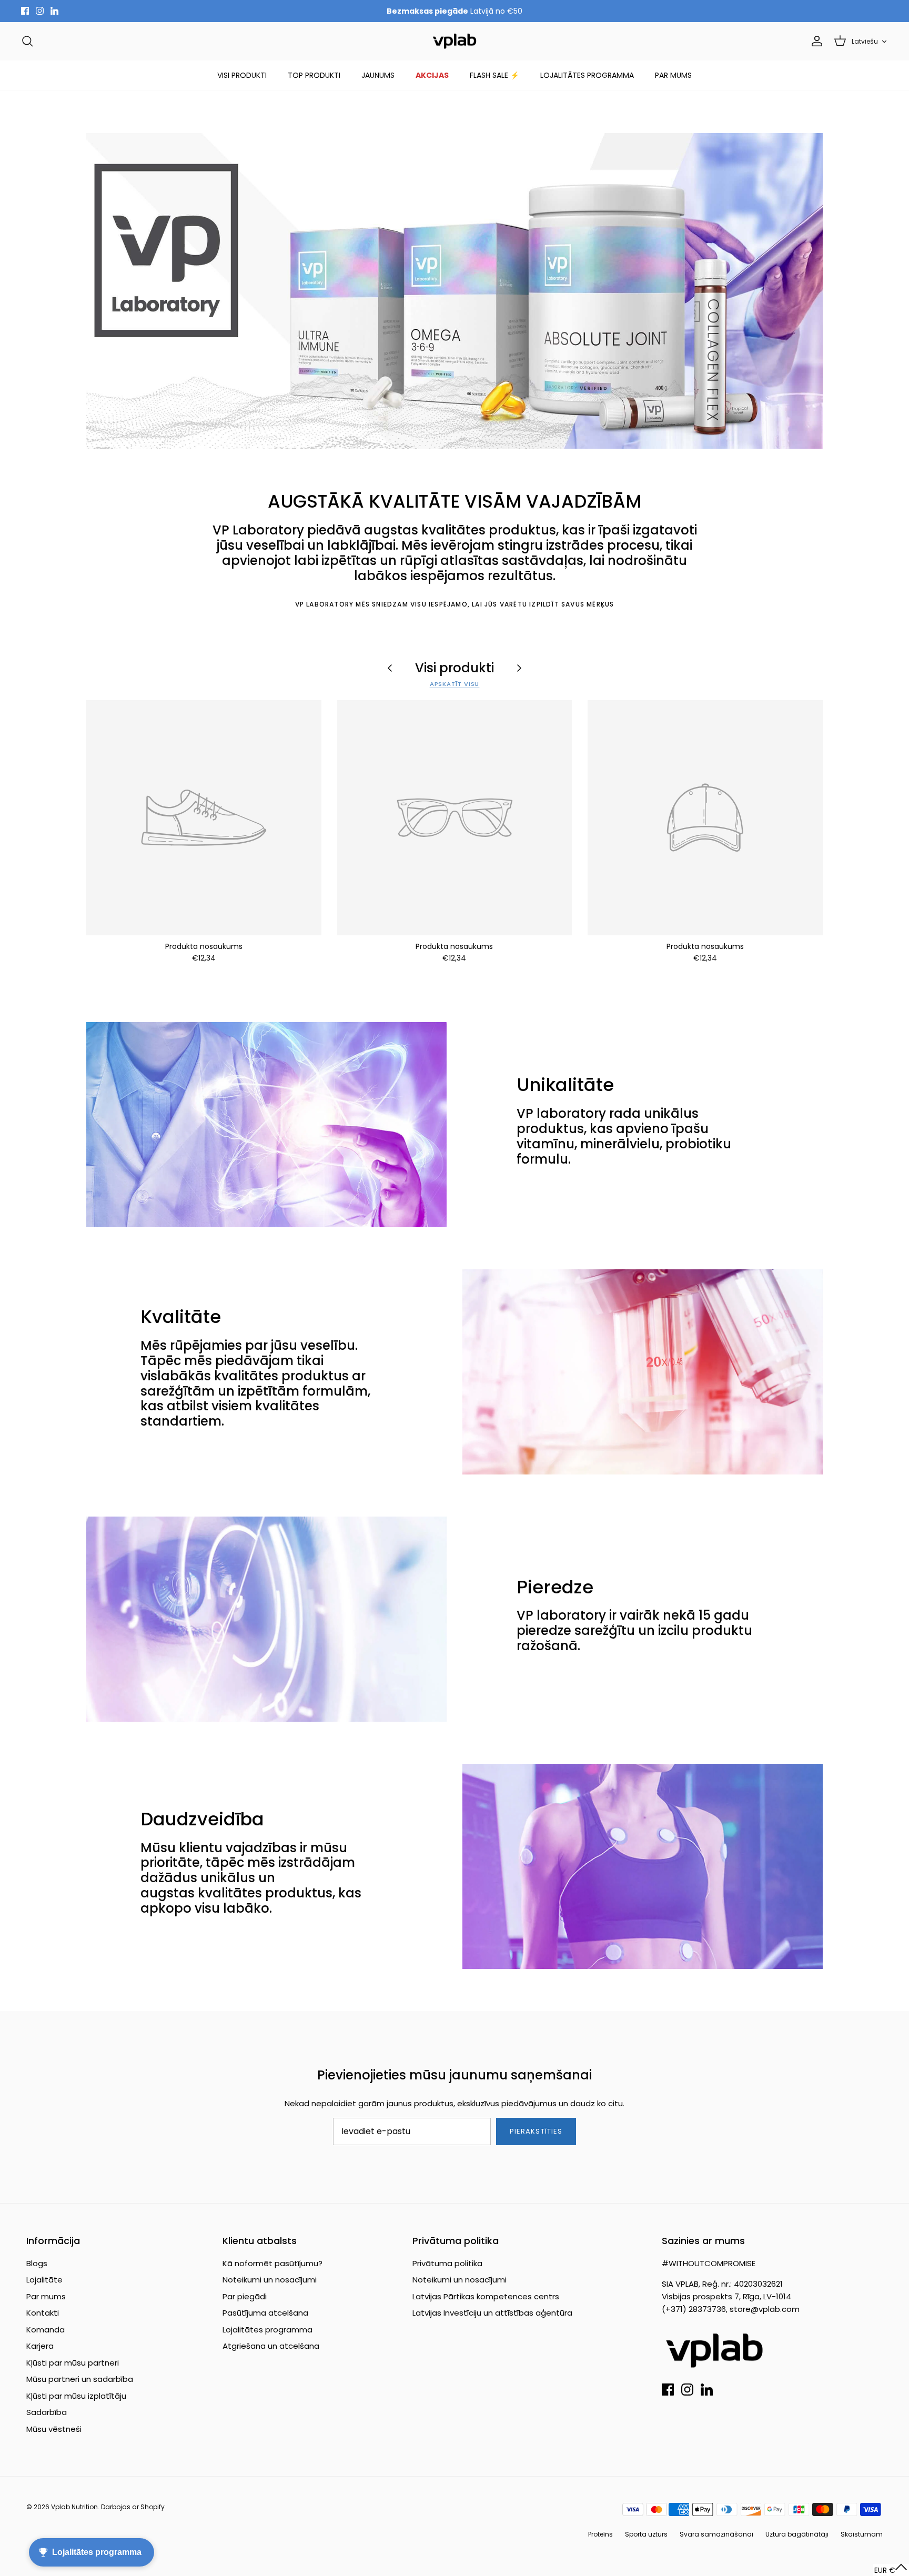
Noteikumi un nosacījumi (270, 2280)
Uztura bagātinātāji (797, 2534)
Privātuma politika (447, 2263)
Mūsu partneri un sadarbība (80, 2379)
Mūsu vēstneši (54, 2429)
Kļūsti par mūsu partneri (73, 2363)
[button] (891, 2570)
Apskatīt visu (455, 684)
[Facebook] (25, 11)
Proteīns (600, 2534)
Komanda (46, 2330)
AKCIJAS (432, 75)
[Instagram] (40, 11)
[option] (454, 291)
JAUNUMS (378, 75)
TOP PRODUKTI (314, 75)
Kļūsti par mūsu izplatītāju (76, 2396)
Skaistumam (862, 2534)
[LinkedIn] (54, 11)
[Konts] (815, 41)
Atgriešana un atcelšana (271, 2346)
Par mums (46, 2296)
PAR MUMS (673, 75)
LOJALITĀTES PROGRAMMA (587, 75)
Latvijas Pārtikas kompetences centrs (486, 2296)
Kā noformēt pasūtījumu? (272, 2263)
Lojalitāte (44, 2280)
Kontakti (43, 2313)
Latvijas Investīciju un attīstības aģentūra (492, 2313)
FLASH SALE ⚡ (494, 75)
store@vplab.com (765, 2309)
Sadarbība (47, 2412)
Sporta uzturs (646, 2534)
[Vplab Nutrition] (454, 41)
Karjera (40, 2346)
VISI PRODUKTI (242, 75)
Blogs (37, 2263)
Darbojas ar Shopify (133, 2507)
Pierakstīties (536, 2131)
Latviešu (865, 41)
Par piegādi (245, 2296)
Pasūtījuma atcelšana (265, 2313)
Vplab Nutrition (74, 2507)
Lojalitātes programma (267, 2330)
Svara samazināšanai (716, 2534)
